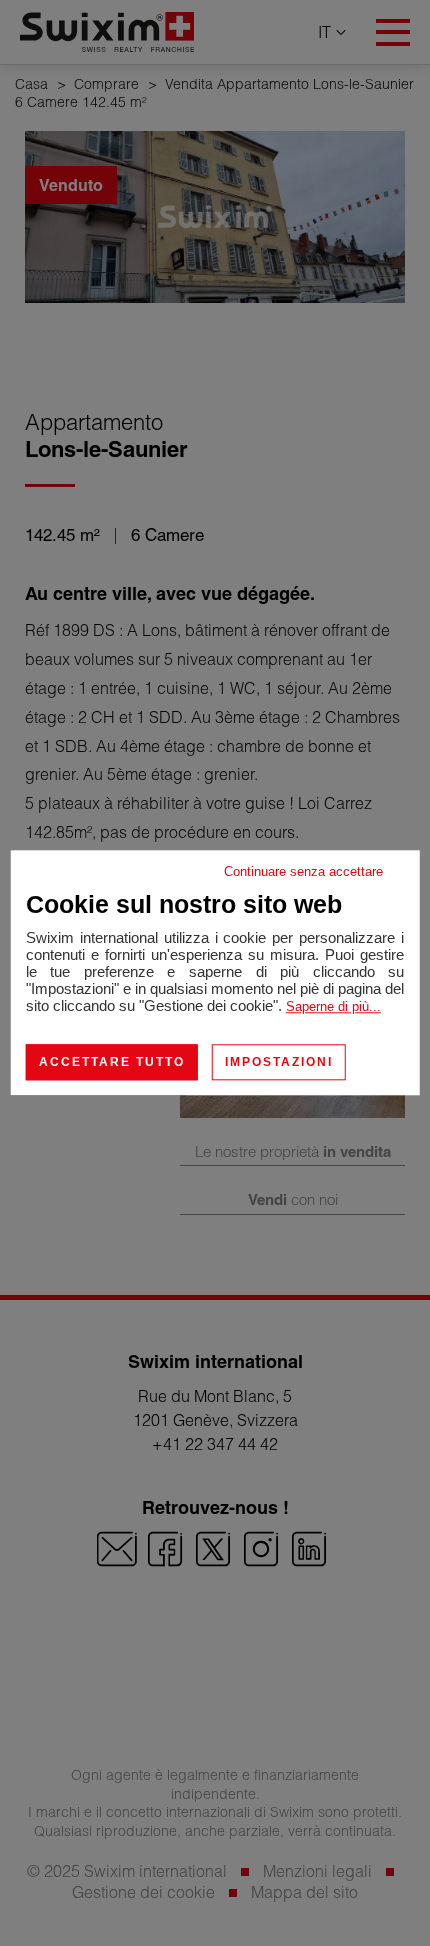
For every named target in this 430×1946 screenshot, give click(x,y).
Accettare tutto (112, 1062)
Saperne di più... (333, 1006)
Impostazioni (279, 1062)
